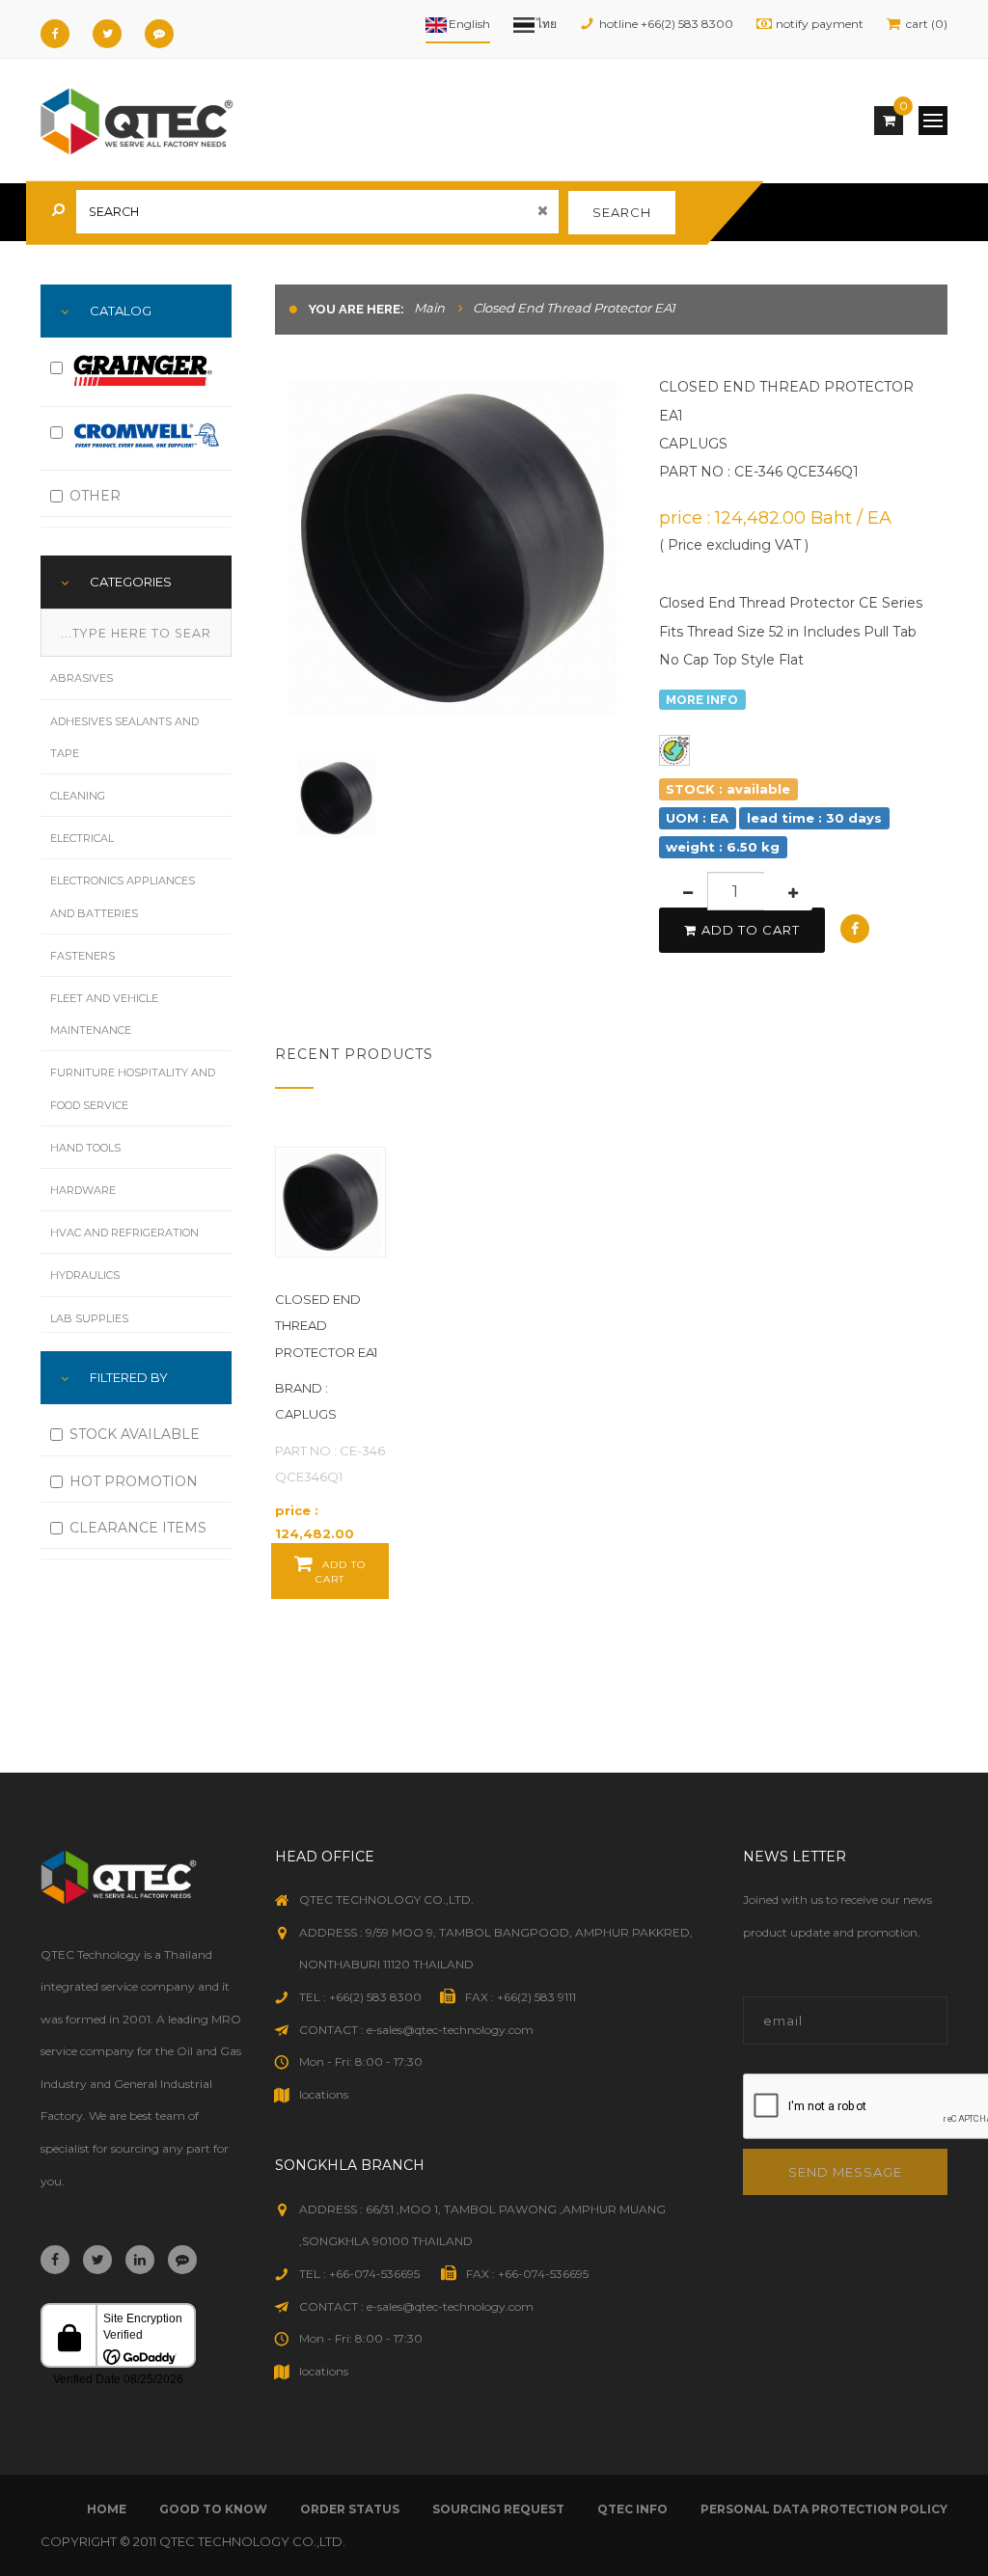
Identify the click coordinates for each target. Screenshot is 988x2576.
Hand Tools (85, 1148)
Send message (845, 2172)
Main (429, 308)
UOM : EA (697, 818)
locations (324, 2094)
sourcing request (498, 2509)
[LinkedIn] (140, 2260)
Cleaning (78, 796)
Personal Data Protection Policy (824, 2509)
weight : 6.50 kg (723, 847)
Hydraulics (85, 1275)
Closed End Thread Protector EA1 (326, 1326)
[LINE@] (159, 34)
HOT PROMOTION (134, 1481)
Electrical (82, 838)
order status (350, 2509)
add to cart (751, 930)
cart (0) (927, 24)
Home (107, 2509)
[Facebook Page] (55, 34)
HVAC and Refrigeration (124, 1233)
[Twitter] (107, 34)
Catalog (121, 311)
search (622, 212)
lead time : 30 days (814, 818)
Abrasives (82, 678)
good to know (213, 2509)
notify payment (820, 24)
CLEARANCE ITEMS (138, 1528)
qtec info (632, 2509)
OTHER (95, 496)
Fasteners (82, 956)
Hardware (83, 1190)
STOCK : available (728, 789)
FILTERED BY (129, 1377)
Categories (131, 582)
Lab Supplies (89, 1318)
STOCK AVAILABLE (135, 1434)
